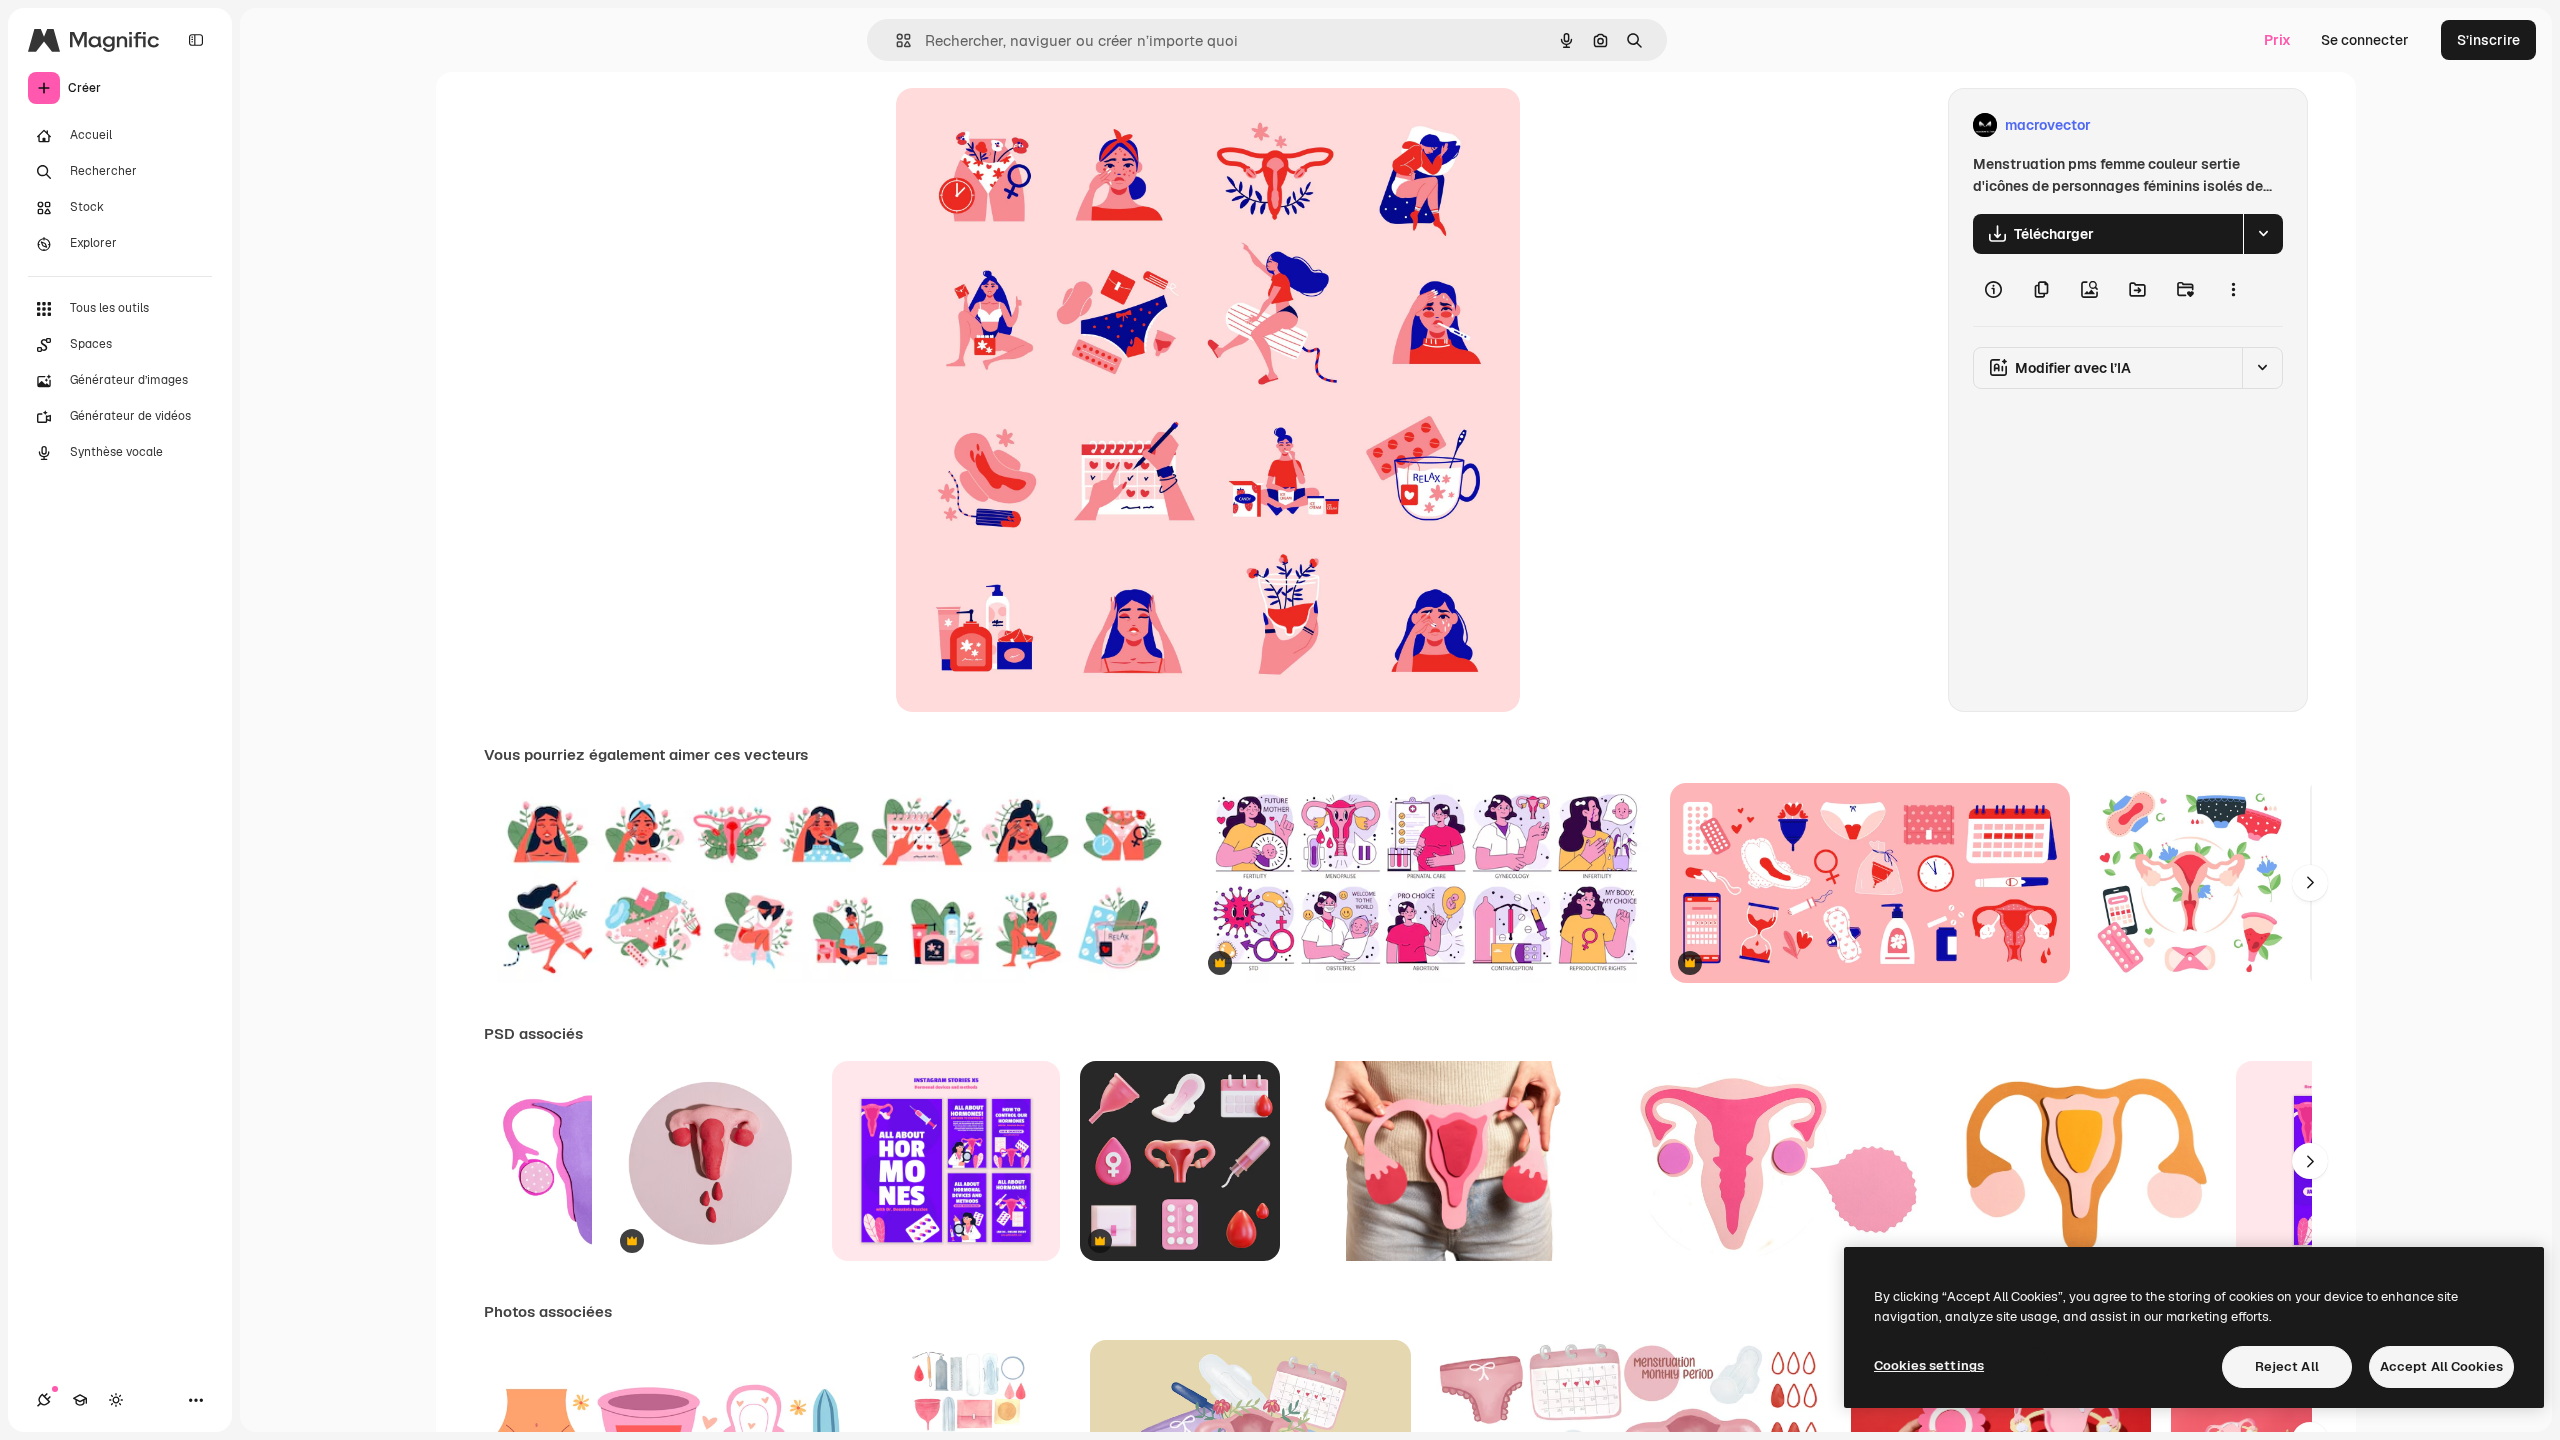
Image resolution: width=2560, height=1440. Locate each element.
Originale (1028, 125)
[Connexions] (44, 1400)
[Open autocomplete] (895, 40)
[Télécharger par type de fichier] (2263, 234)
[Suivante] (2310, 883)
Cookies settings (1929, 1365)
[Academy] (80, 1400)
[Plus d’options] (2233, 290)
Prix (2277, 40)
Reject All (2287, 1366)
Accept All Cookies (2441, 1366)
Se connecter (2365, 40)
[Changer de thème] (116, 1400)
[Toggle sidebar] (196, 40)
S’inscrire (2488, 40)
